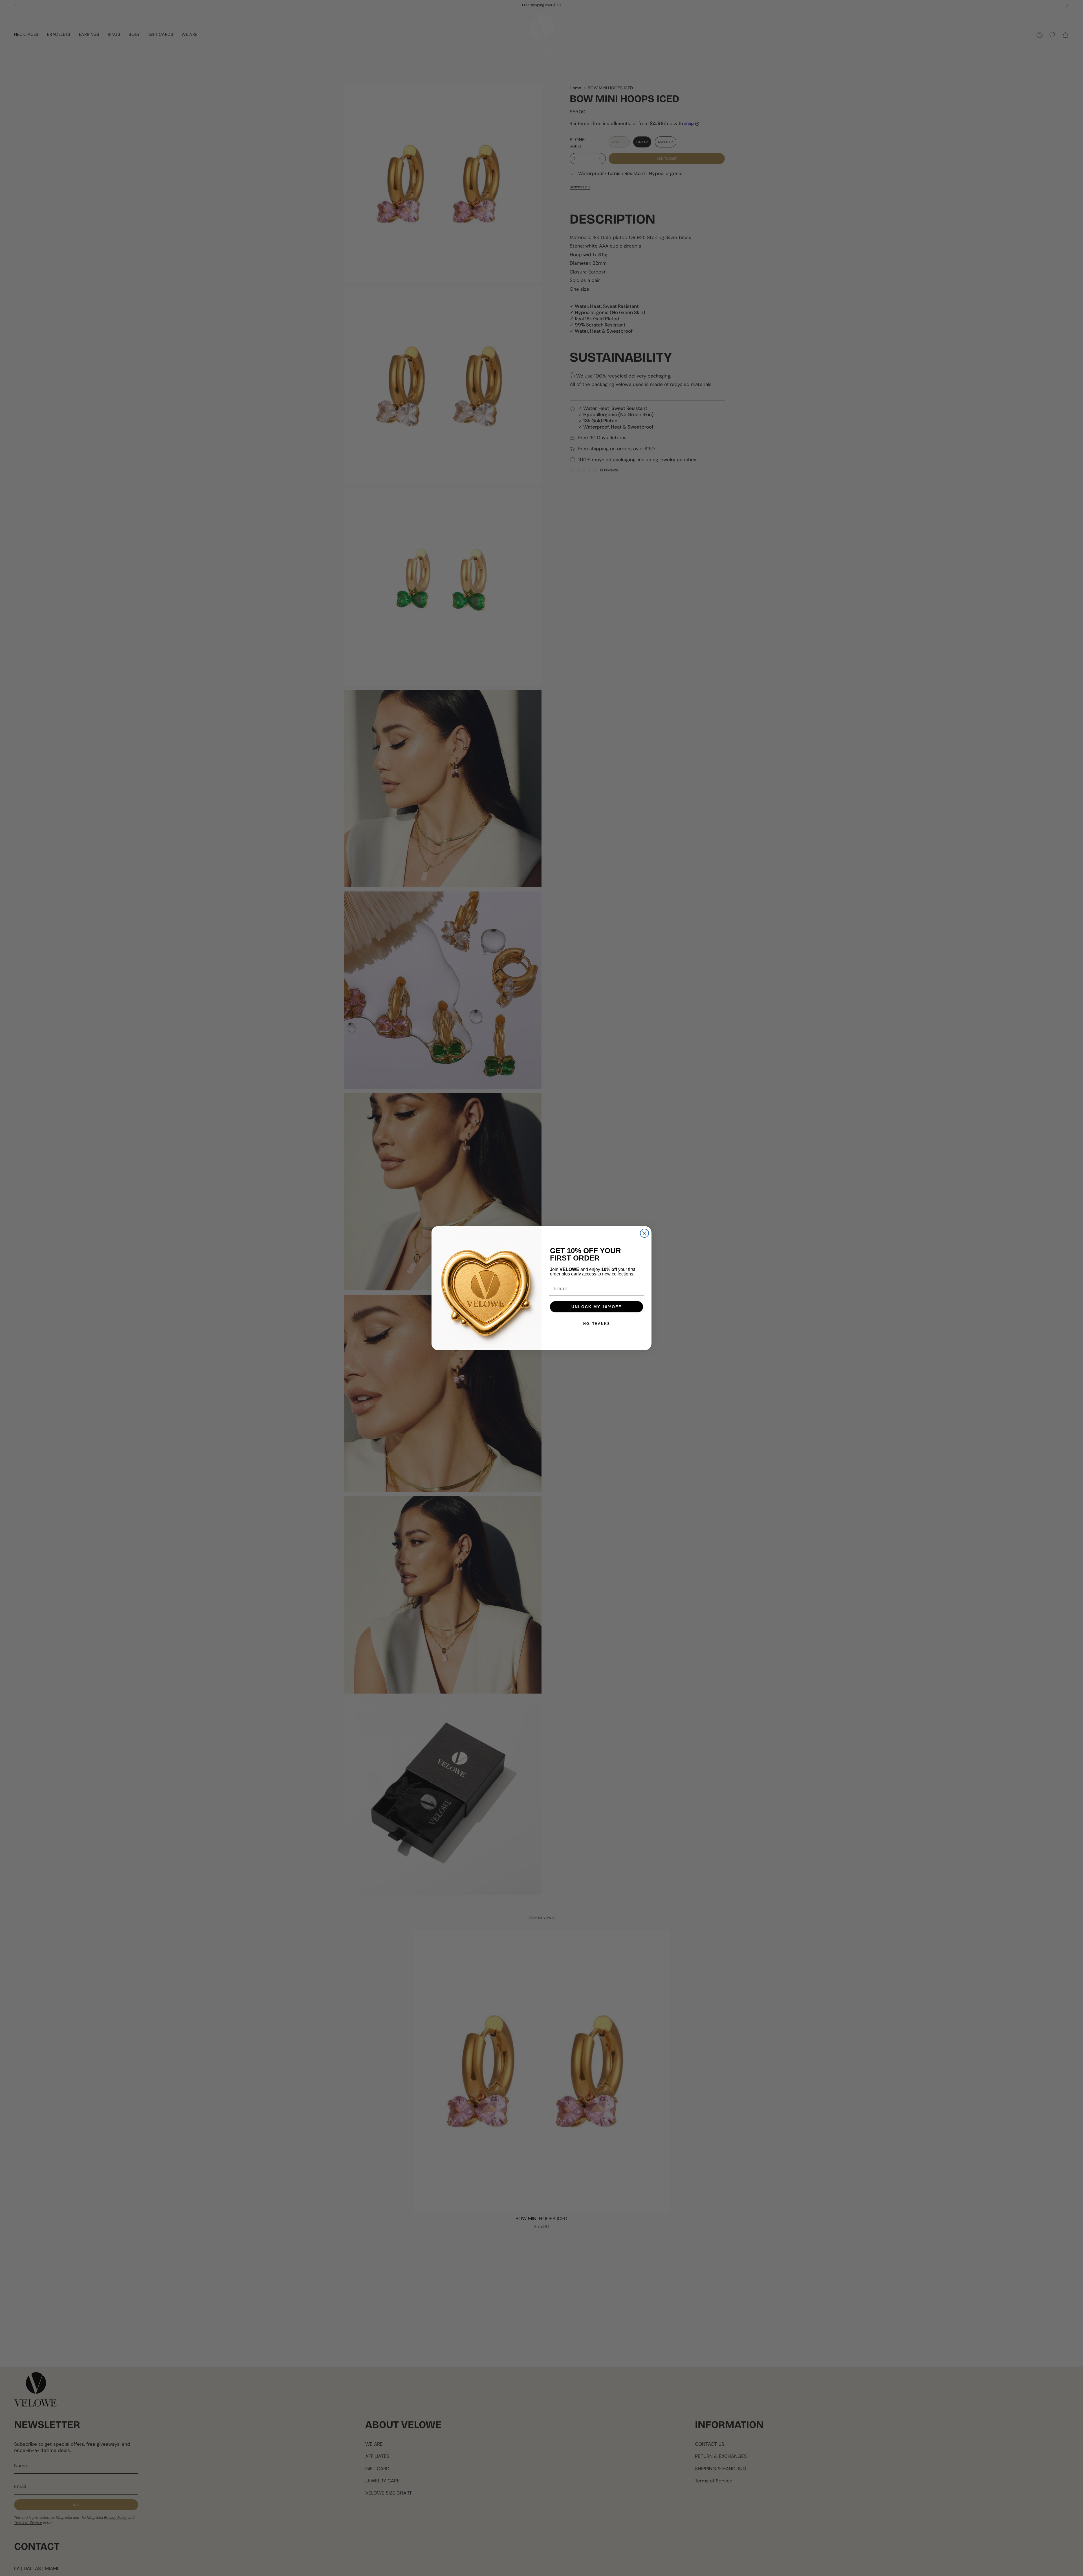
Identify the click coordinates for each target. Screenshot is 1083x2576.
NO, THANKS (597, 1324)
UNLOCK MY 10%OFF (596, 1307)
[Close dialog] (644, 1233)
